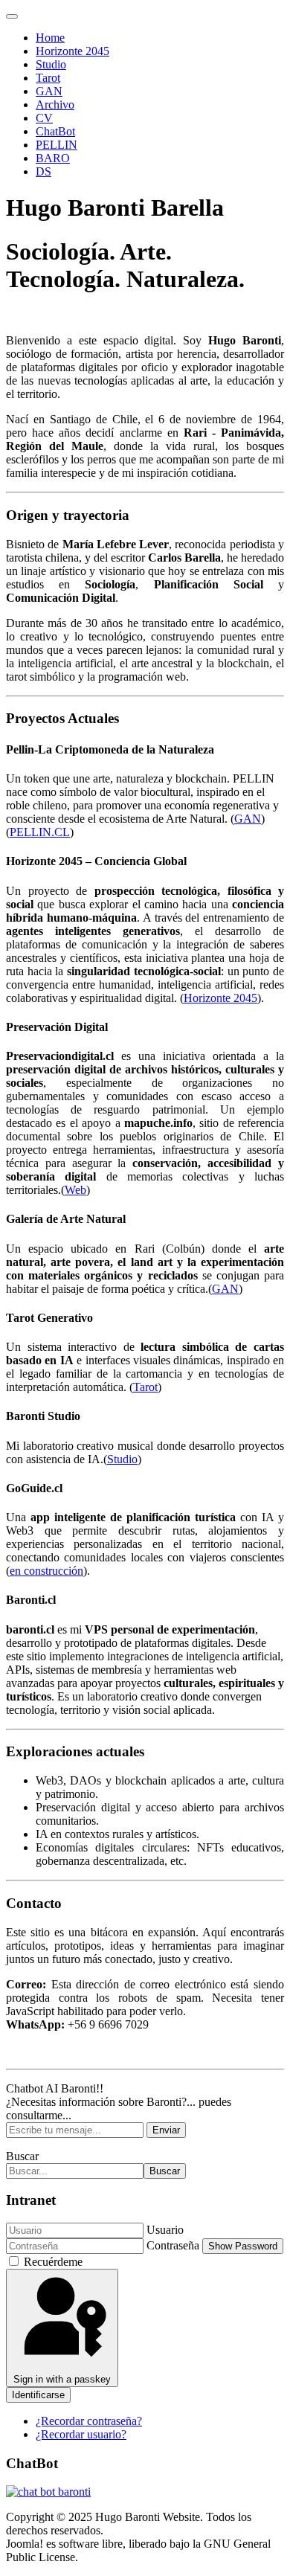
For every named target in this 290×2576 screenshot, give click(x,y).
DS (43, 171)
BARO (53, 158)
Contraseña (173, 2245)
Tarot (48, 78)
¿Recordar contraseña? (89, 2421)
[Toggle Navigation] (12, 16)
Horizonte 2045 (72, 51)
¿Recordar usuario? (81, 2434)
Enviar (166, 2130)
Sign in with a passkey (62, 2379)
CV (44, 118)
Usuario (165, 2230)
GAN (49, 91)
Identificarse (38, 2395)
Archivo (55, 105)
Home (50, 38)
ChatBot (55, 131)
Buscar (22, 2156)
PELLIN (57, 145)
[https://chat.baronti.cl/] (48, 2492)
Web (75, 1190)
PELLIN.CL (40, 832)
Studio (51, 64)
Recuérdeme (53, 2262)
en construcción (46, 1571)
